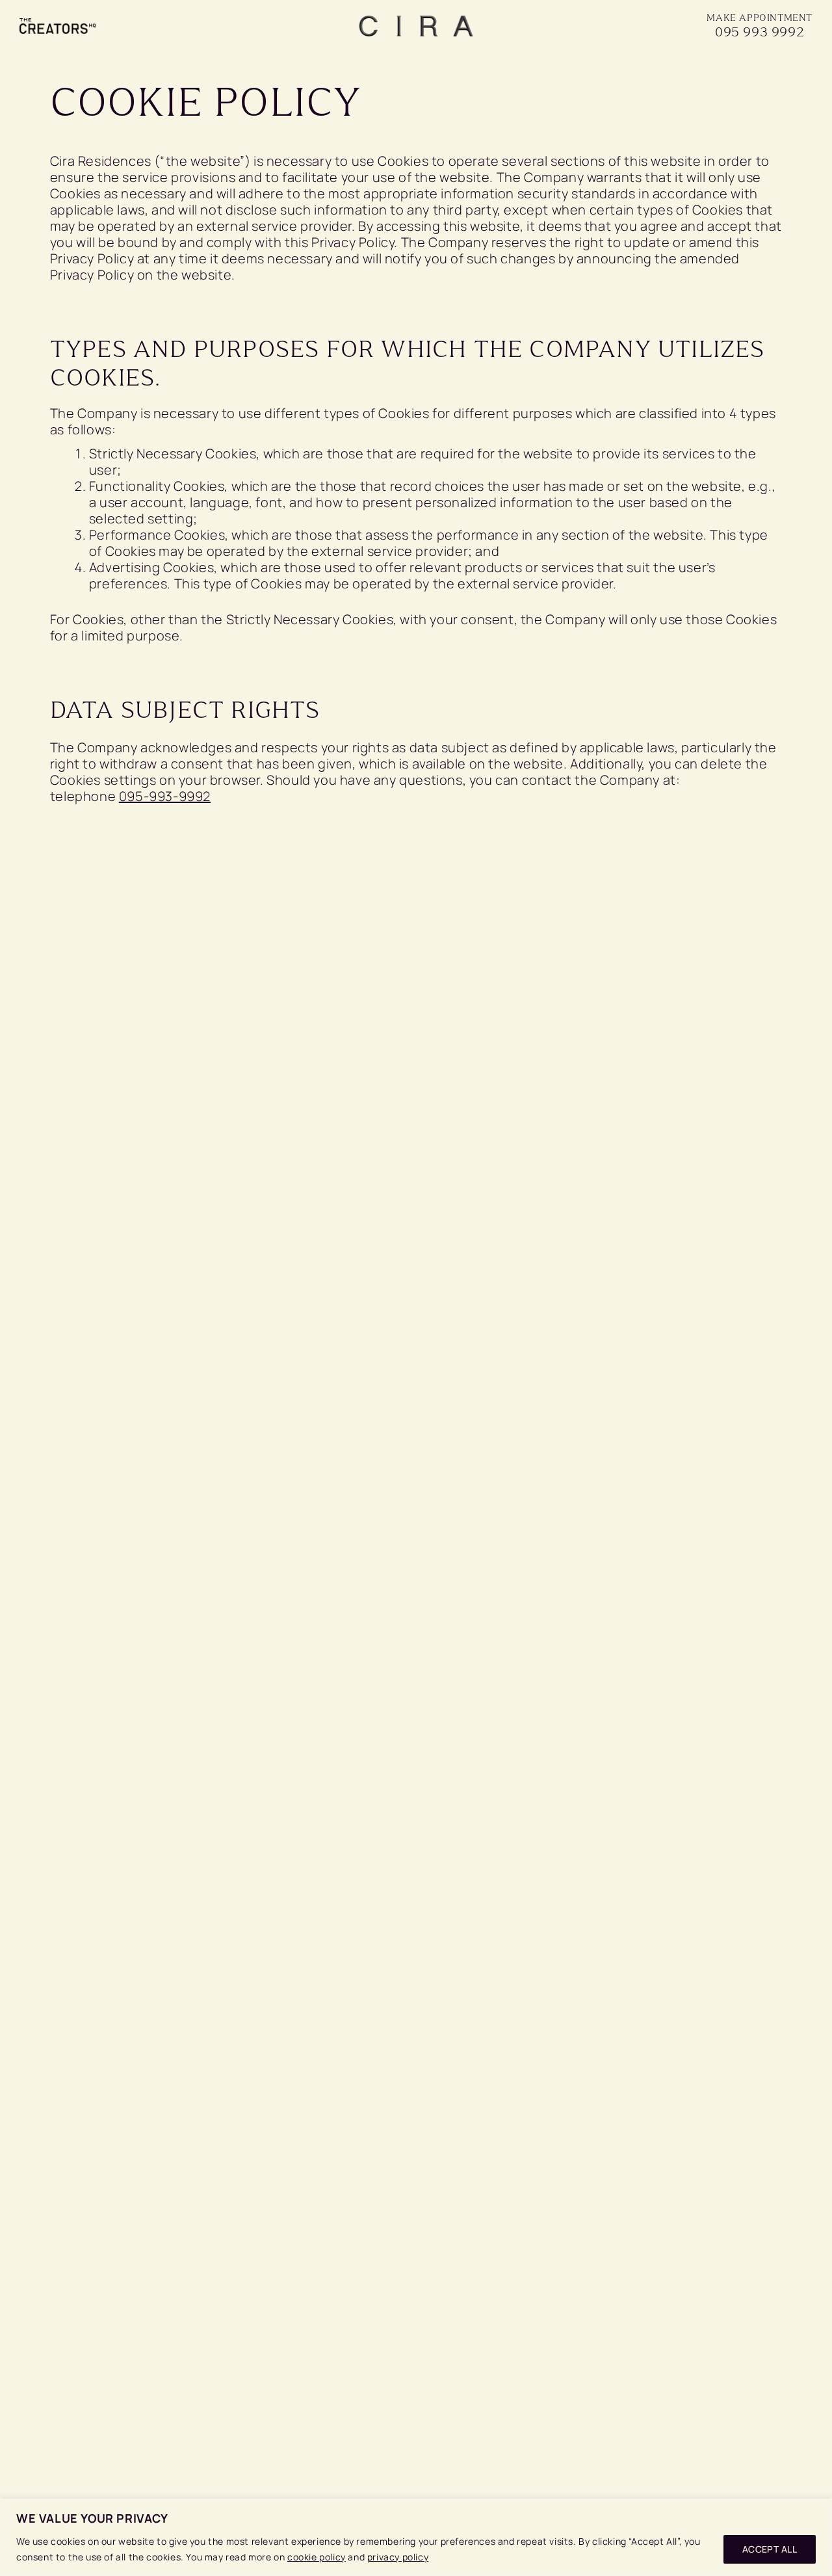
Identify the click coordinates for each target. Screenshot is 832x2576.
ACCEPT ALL (770, 2549)
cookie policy (317, 2557)
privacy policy (398, 2557)
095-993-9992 (165, 796)
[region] (416, 2537)
